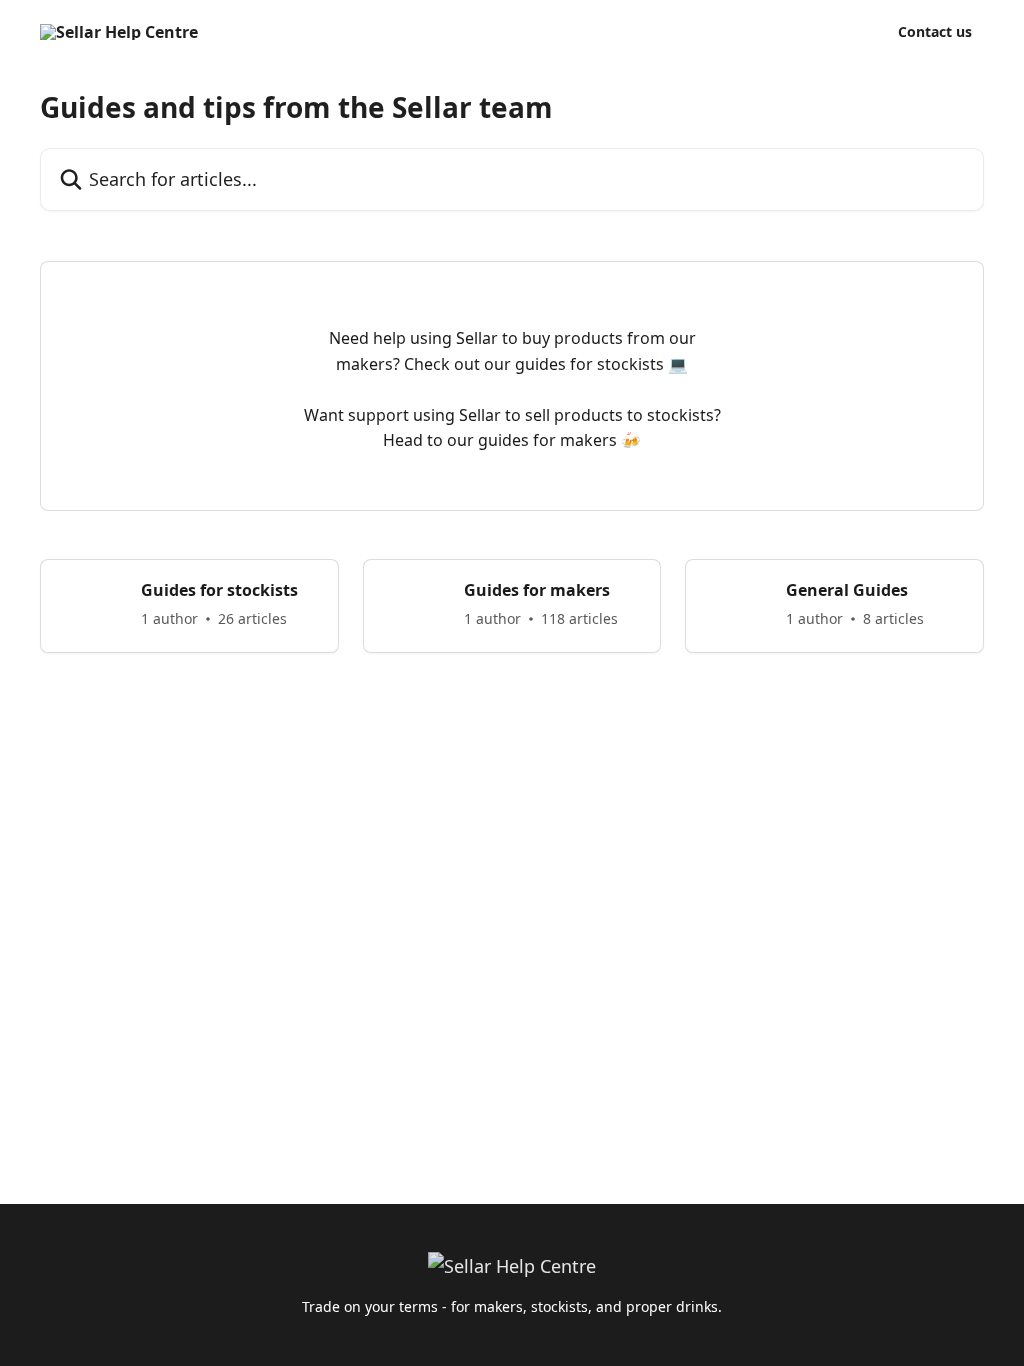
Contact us (935, 32)
